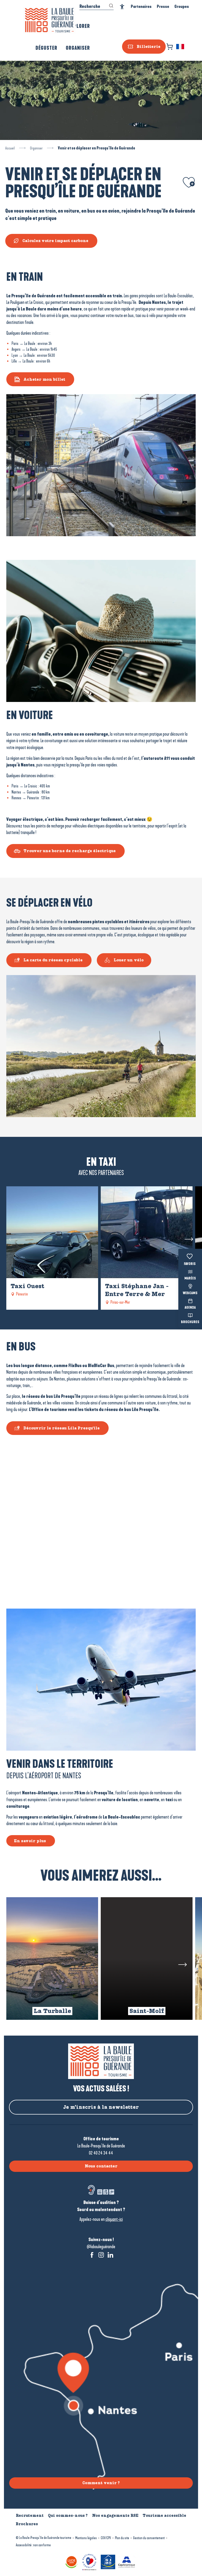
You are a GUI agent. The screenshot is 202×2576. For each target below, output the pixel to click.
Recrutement (30, 2515)
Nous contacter (101, 2166)
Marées (190, 1279)
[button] (181, 47)
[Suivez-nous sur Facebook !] (92, 2255)
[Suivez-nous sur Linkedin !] (110, 2255)
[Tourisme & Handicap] (109, 2561)
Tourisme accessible (164, 2515)
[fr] (181, 47)
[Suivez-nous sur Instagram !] (101, 2255)
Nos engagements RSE (115, 2515)
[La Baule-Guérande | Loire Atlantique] (49, 20)
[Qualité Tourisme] (90, 2561)
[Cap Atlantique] (127, 2561)
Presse (163, 6)
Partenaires (141, 6)
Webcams (190, 1293)
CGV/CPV (106, 2538)
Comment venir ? (101, 2483)
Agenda (190, 1308)
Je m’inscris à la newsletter (101, 2107)
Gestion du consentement (149, 2538)
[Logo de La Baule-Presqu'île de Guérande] (101, 2061)
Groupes (182, 6)
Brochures (190, 1322)
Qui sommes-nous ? (68, 2515)
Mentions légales (86, 2538)
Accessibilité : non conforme (33, 2545)
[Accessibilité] (122, 7)
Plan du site (122, 2538)
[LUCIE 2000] (72, 2561)
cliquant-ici (114, 2219)
